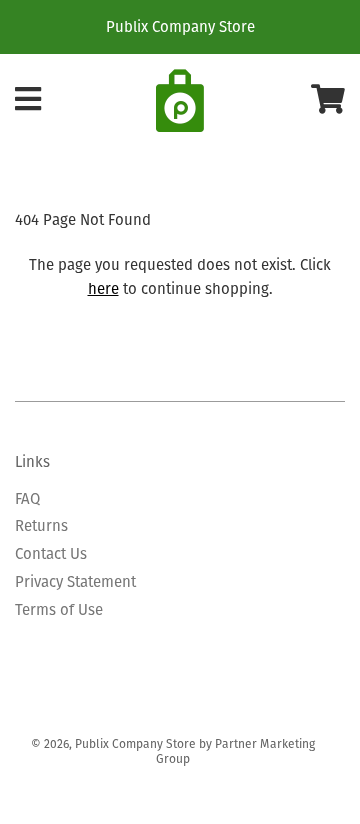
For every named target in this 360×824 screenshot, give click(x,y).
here (103, 288)
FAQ (27, 498)
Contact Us (51, 553)
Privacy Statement (75, 581)
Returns (41, 525)
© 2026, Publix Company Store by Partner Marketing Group (173, 751)
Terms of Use (59, 609)
